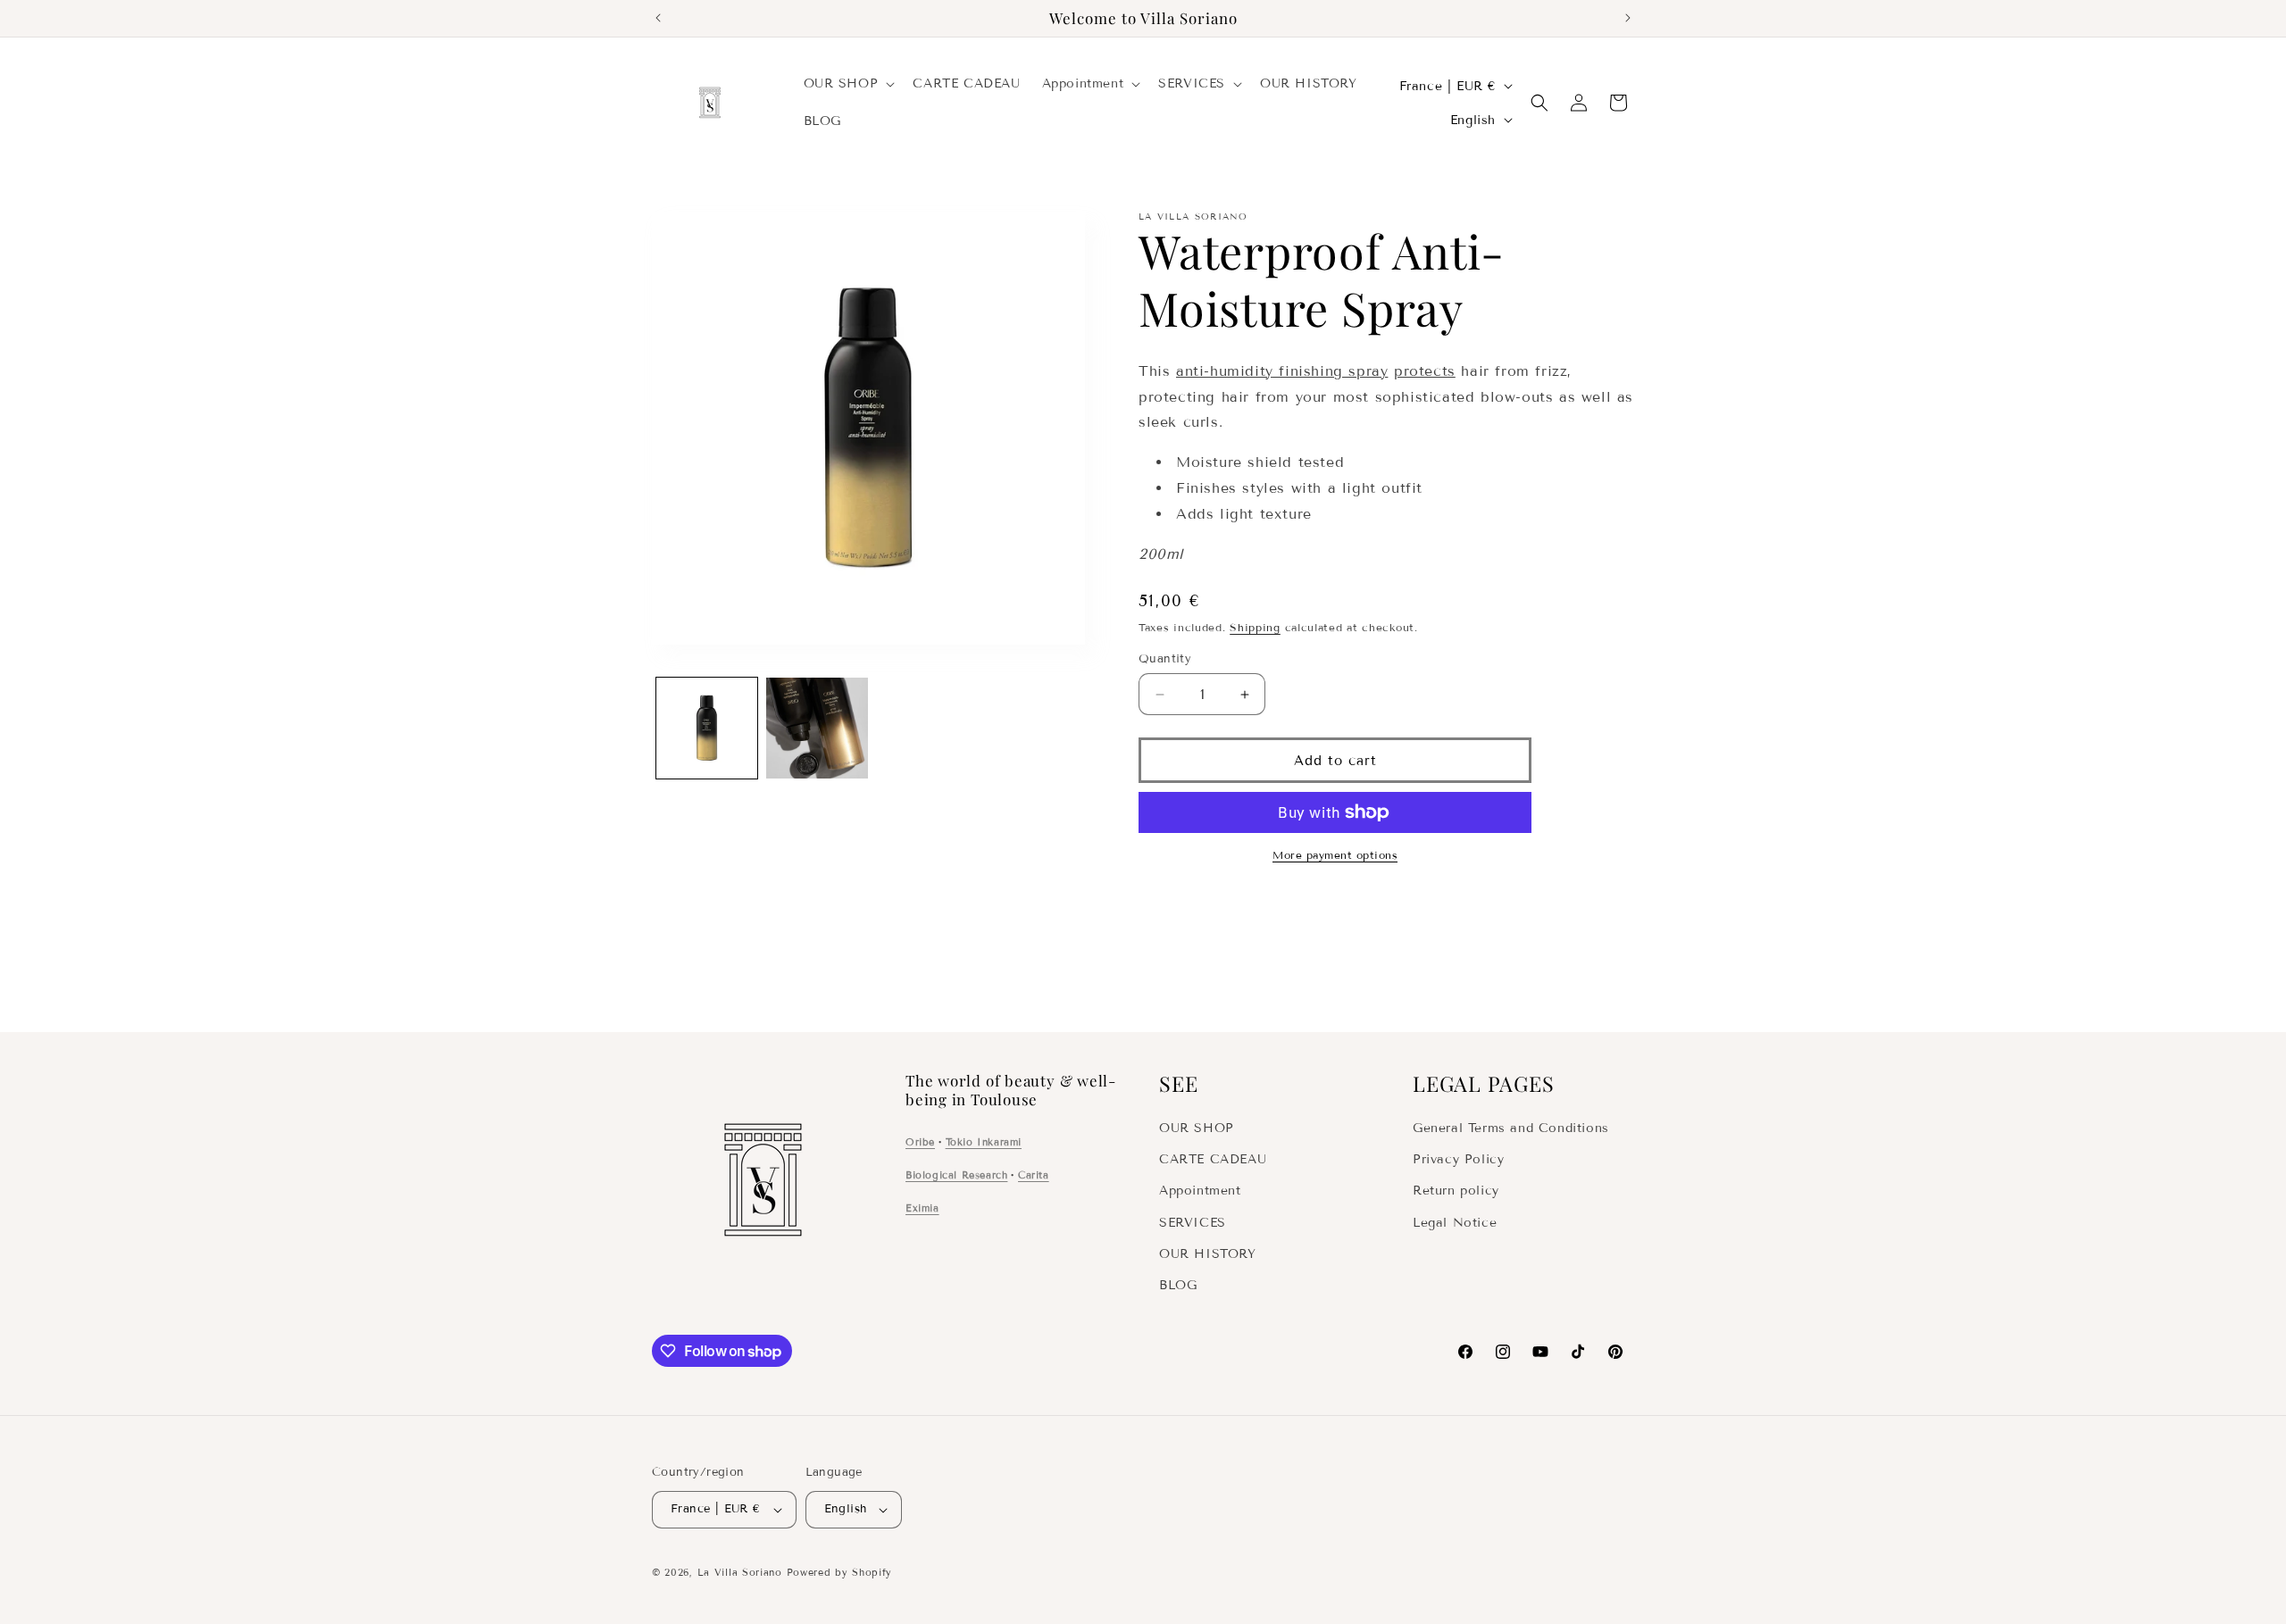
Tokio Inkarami (984, 1142)
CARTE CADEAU (1213, 1159)
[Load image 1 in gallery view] (707, 728)
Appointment (1200, 1191)
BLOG (1178, 1285)
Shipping (1255, 627)
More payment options (1335, 855)
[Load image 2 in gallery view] (817, 728)
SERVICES (1193, 1223)
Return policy (1456, 1191)
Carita (1034, 1175)
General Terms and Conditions (1511, 1128)
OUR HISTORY (1208, 1254)
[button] (848, 84)
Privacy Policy (1458, 1159)
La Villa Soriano (740, 1572)
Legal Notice (1455, 1223)
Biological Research (956, 1175)
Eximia (922, 1208)
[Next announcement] (1628, 18)
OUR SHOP (1197, 1128)
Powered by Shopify (840, 1572)
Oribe (920, 1142)
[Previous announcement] (658, 18)
